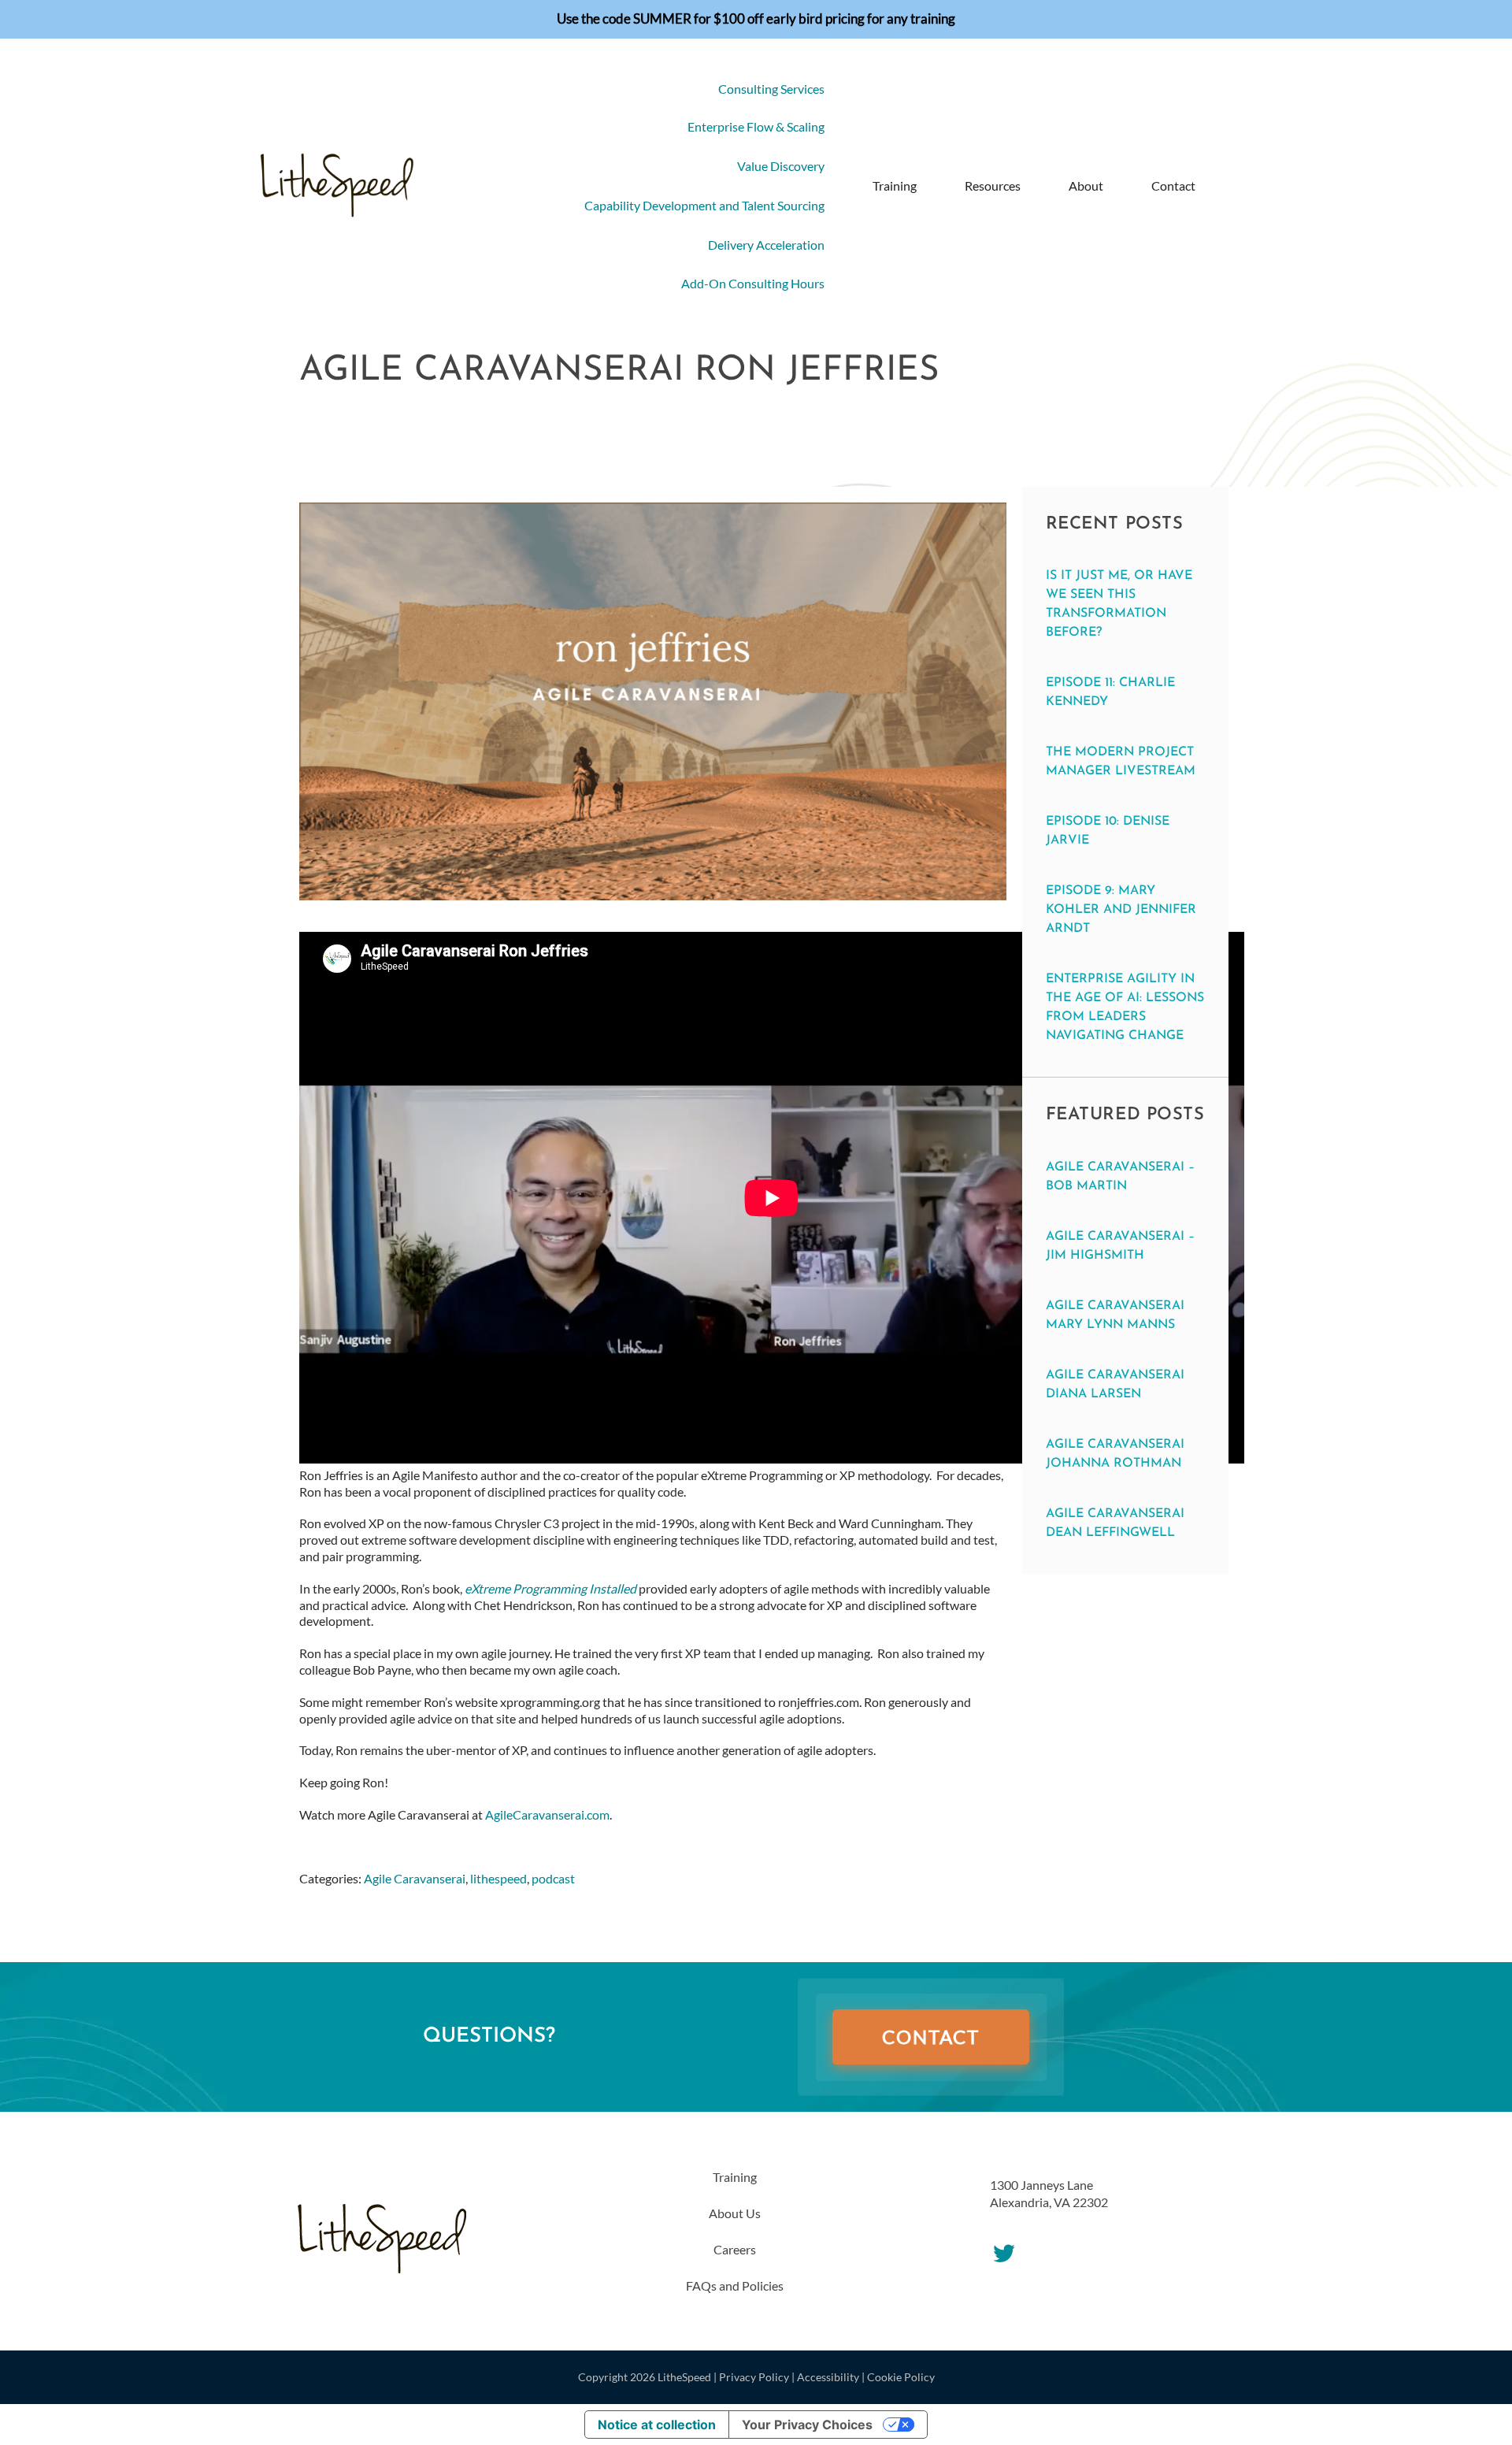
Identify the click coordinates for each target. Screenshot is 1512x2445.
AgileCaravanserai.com (547, 1814)
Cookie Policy (901, 2377)
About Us (735, 2213)
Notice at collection (657, 2425)
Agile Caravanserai (415, 1878)
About (1086, 186)
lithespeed (498, 1878)
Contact (1173, 186)
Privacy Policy (754, 2377)
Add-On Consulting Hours (753, 283)
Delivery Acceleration (766, 245)
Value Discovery (781, 166)
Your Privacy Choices (807, 2425)
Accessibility (828, 2377)
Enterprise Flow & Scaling (756, 126)
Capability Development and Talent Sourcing (704, 205)
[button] (1229, 186)
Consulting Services (771, 89)
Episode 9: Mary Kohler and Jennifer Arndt (1121, 910)
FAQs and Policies (735, 2285)
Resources (993, 186)
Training (895, 186)
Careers (735, 2249)
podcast (553, 1878)
